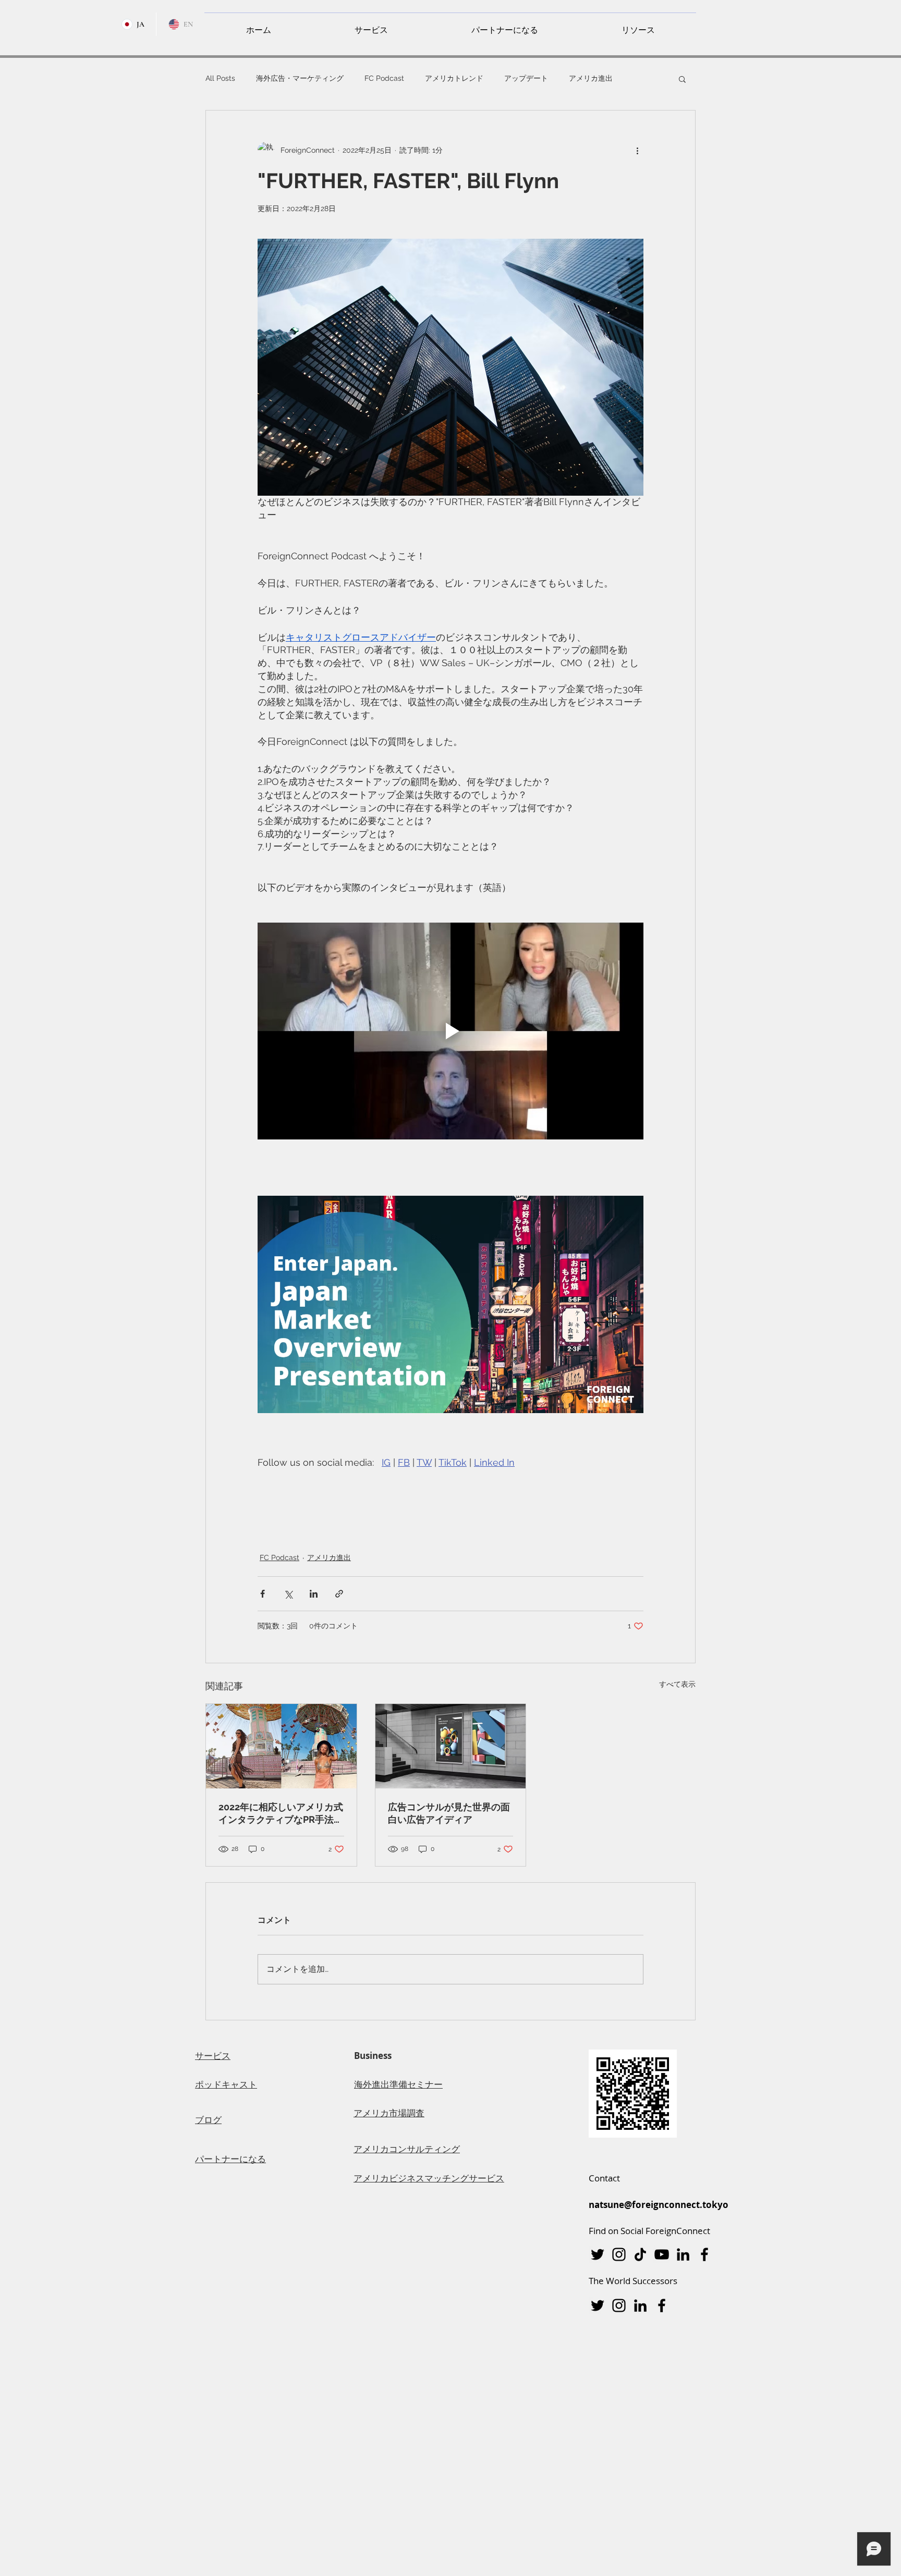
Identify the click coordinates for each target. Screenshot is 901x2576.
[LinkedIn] (683, 2254)
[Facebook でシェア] (263, 1594)
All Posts (220, 78)
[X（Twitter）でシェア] (288, 1594)
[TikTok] (640, 2254)
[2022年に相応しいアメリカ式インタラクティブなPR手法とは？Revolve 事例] (281, 1746)
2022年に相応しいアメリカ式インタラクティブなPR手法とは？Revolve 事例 (281, 1814)
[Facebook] (704, 2254)
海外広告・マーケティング (300, 78)
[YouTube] (662, 2254)
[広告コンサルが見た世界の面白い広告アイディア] (451, 1746)
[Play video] (451, 1031)
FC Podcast (384, 78)
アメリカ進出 (591, 78)
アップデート (526, 78)
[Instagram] (619, 2254)
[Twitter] (598, 2254)
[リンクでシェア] (339, 1594)
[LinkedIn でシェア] (314, 1594)
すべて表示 (677, 1684)
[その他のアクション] (637, 150)
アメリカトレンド (454, 78)
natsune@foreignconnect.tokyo (659, 2205)
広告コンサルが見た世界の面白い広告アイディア (449, 1813)
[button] (371, 26)
